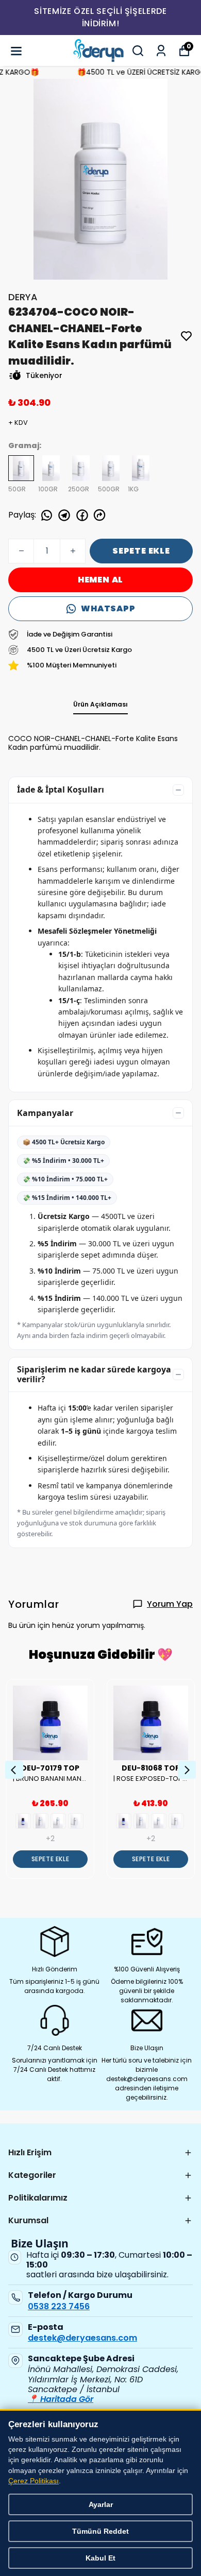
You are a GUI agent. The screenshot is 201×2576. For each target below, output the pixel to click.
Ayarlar (101, 2504)
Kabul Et (100, 2558)
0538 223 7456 (59, 2306)
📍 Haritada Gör (61, 2399)
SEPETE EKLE (141, 551)
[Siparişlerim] (161, 51)
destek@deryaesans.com (82, 2338)
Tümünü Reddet (100, 2531)
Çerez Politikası (33, 2481)
